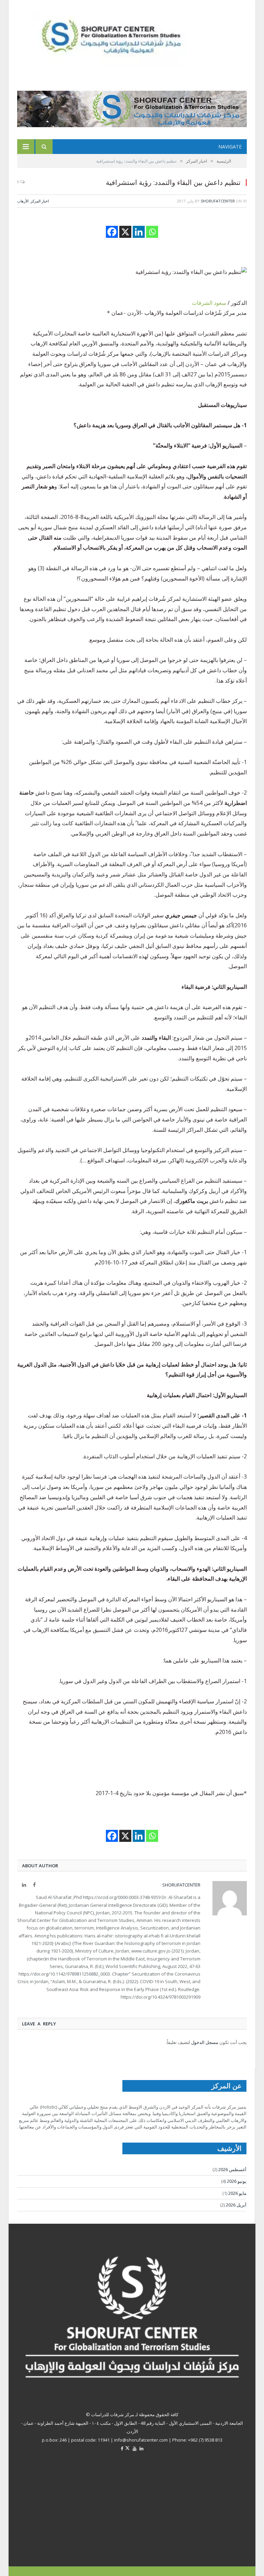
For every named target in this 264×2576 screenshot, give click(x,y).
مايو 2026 (237, 2193)
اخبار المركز (40, 201)
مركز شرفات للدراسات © (110, 2414)
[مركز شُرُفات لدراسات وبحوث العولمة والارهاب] (124, 39)
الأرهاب (23, 201)
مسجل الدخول (205, 2042)
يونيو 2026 (237, 2181)
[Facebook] (112, 232)
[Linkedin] (139, 232)
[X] (125, 232)
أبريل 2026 (236, 2205)
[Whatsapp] (152, 232)
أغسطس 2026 (232, 2169)
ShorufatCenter (218, 201)
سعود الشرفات (209, 303)
